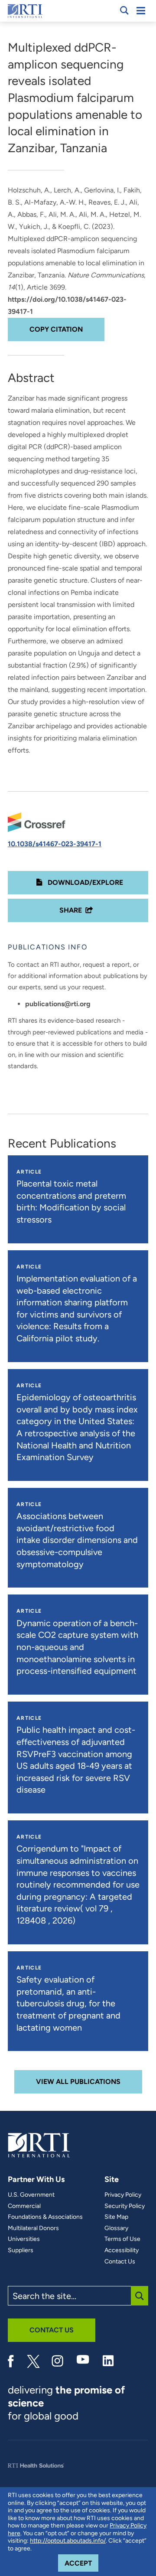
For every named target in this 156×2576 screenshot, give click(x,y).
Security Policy (125, 2206)
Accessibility (122, 2250)
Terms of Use (122, 2239)
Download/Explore (84, 882)
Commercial (24, 2206)
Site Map (116, 2217)
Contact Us (120, 2262)
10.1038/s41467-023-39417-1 (55, 844)
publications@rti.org (58, 1004)
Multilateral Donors (33, 2228)
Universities (24, 2239)
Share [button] (71, 910)
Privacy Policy (123, 2195)
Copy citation (56, 329)
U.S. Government (31, 2195)
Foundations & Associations (45, 2217)
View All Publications (78, 2082)
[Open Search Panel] (124, 10)
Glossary (116, 2228)
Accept (81, 2563)
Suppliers (21, 2250)
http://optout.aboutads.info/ (68, 2541)
